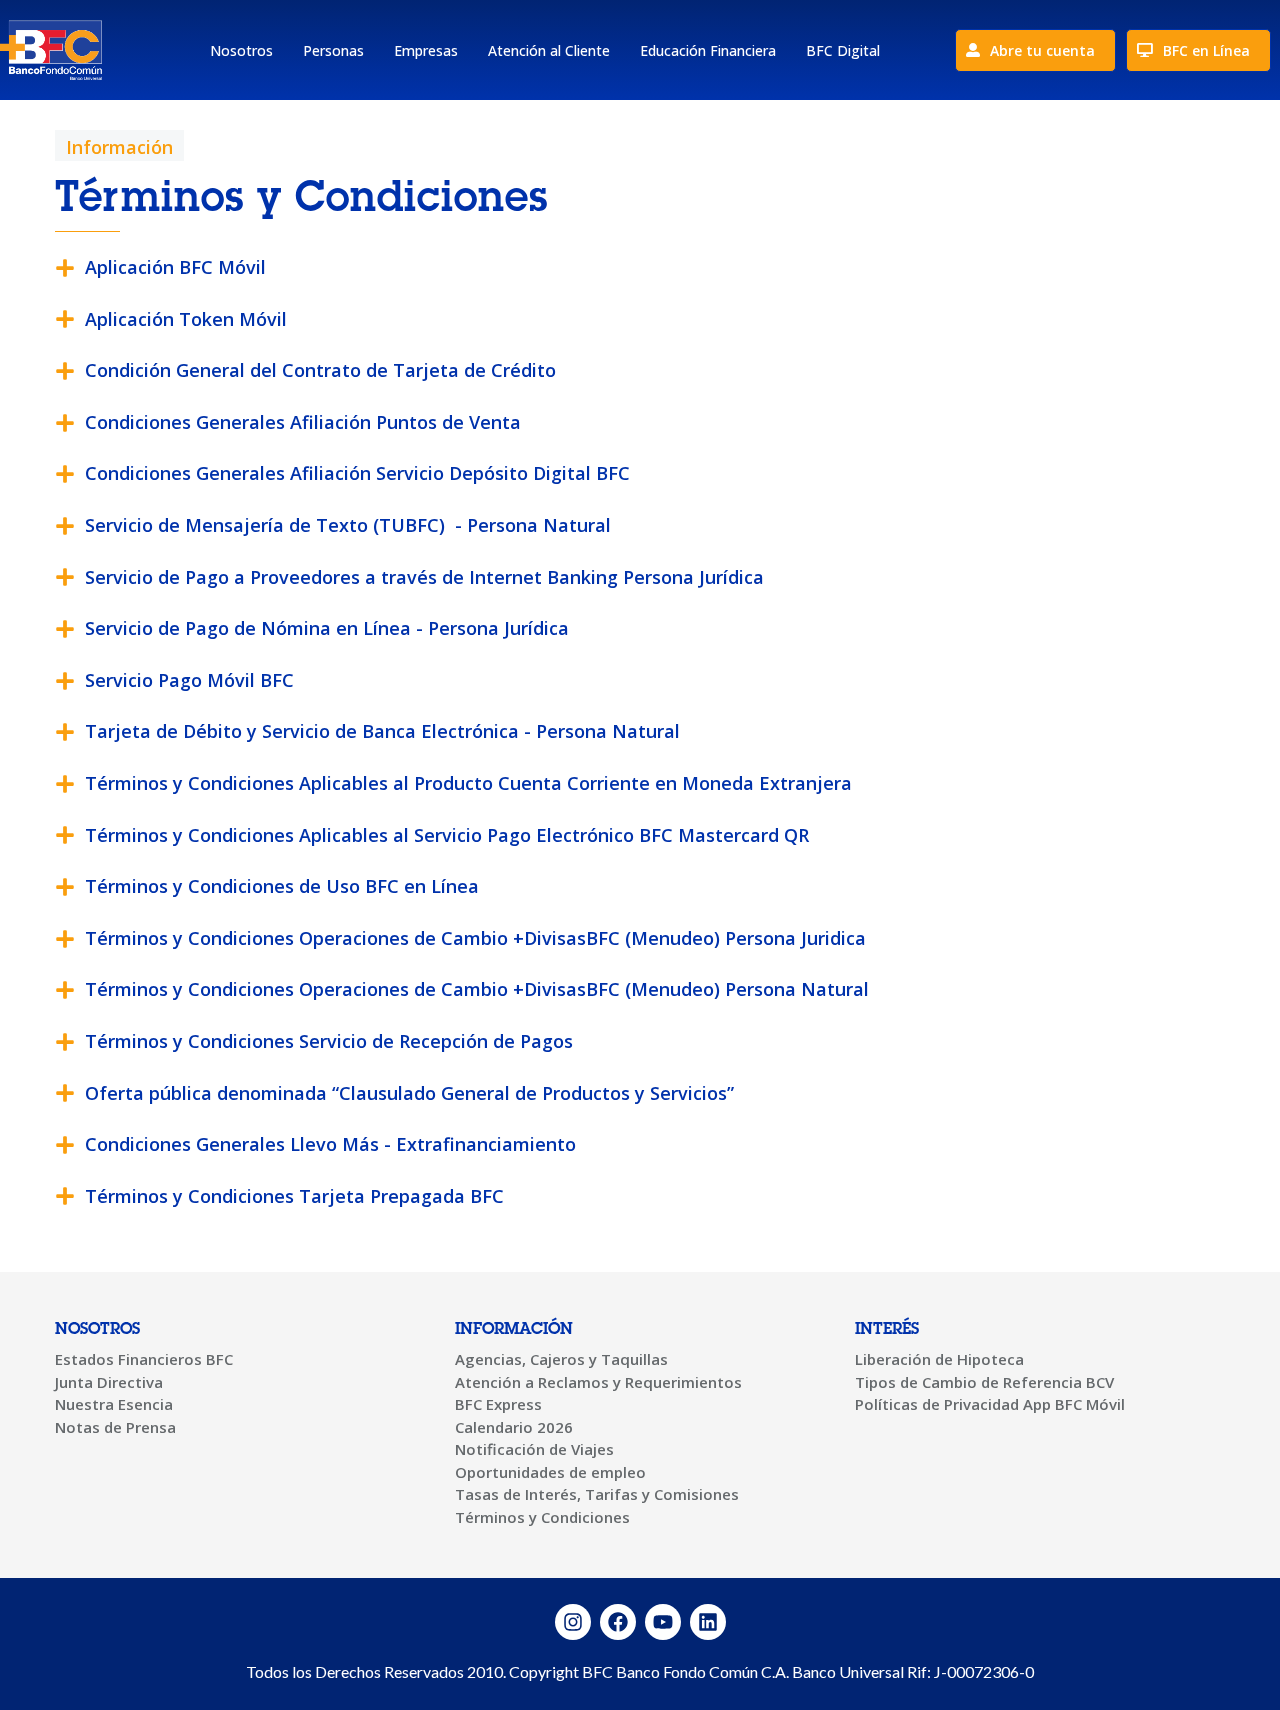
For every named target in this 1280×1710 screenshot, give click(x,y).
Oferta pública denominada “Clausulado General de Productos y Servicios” (409, 1093)
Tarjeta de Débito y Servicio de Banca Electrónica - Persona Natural (382, 731)
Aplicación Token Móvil (186, 319)
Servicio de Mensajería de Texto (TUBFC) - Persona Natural (348, 525)
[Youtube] (663, 1622)
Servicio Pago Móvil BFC (189, 680)
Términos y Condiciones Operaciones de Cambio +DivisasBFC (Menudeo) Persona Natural (477, 989)
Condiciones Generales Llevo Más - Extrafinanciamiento (330, 1144)
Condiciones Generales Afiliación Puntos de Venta (303, 422)
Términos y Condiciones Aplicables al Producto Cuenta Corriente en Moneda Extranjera (468, 783)
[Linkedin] (708, 1622)
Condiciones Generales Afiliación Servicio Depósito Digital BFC (357, 473)
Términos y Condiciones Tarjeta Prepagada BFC (294, 1196)
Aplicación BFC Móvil (175, 267)
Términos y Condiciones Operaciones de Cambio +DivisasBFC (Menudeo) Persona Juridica (475, 938)
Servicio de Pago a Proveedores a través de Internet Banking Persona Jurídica (424, 577)
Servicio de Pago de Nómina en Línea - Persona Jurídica (327, 628)
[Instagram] (573, 1622)
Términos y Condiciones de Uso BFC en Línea (282, 886)
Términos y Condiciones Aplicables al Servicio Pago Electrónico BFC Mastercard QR (447, 835)
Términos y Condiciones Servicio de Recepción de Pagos (329, 1041)
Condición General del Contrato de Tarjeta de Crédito (320, 370)
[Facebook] (618, 1622)
